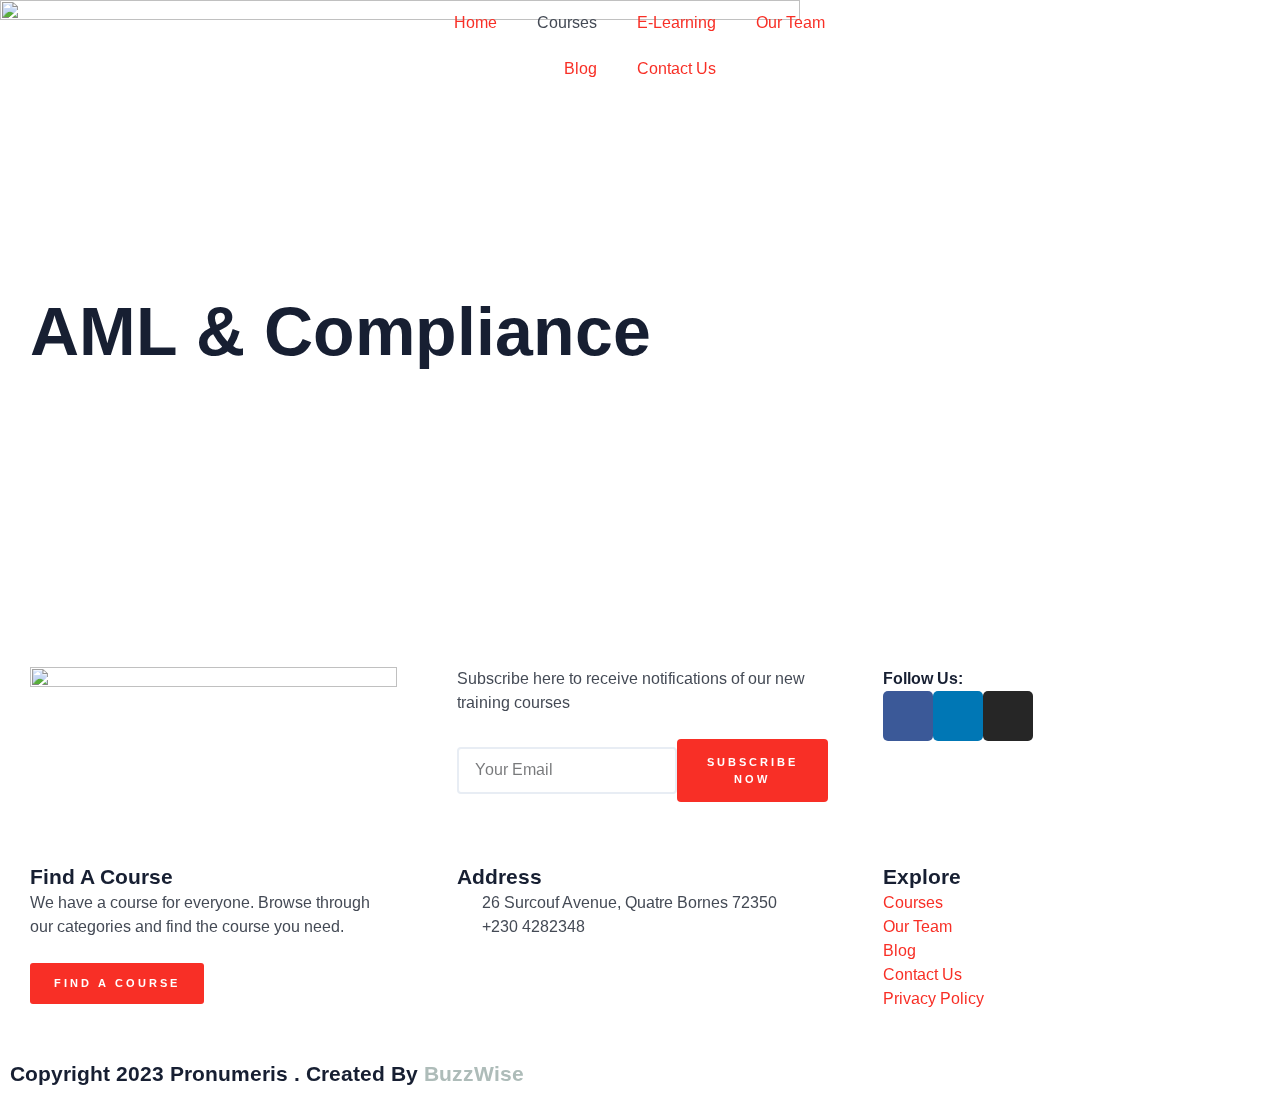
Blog (580, 68)
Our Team (790, 22)
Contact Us (676, 68)
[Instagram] (1008, 716)
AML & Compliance (340, 331)
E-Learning (676, 22)
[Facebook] (908, 716)
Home (475, 22)
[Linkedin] (958, 716)
